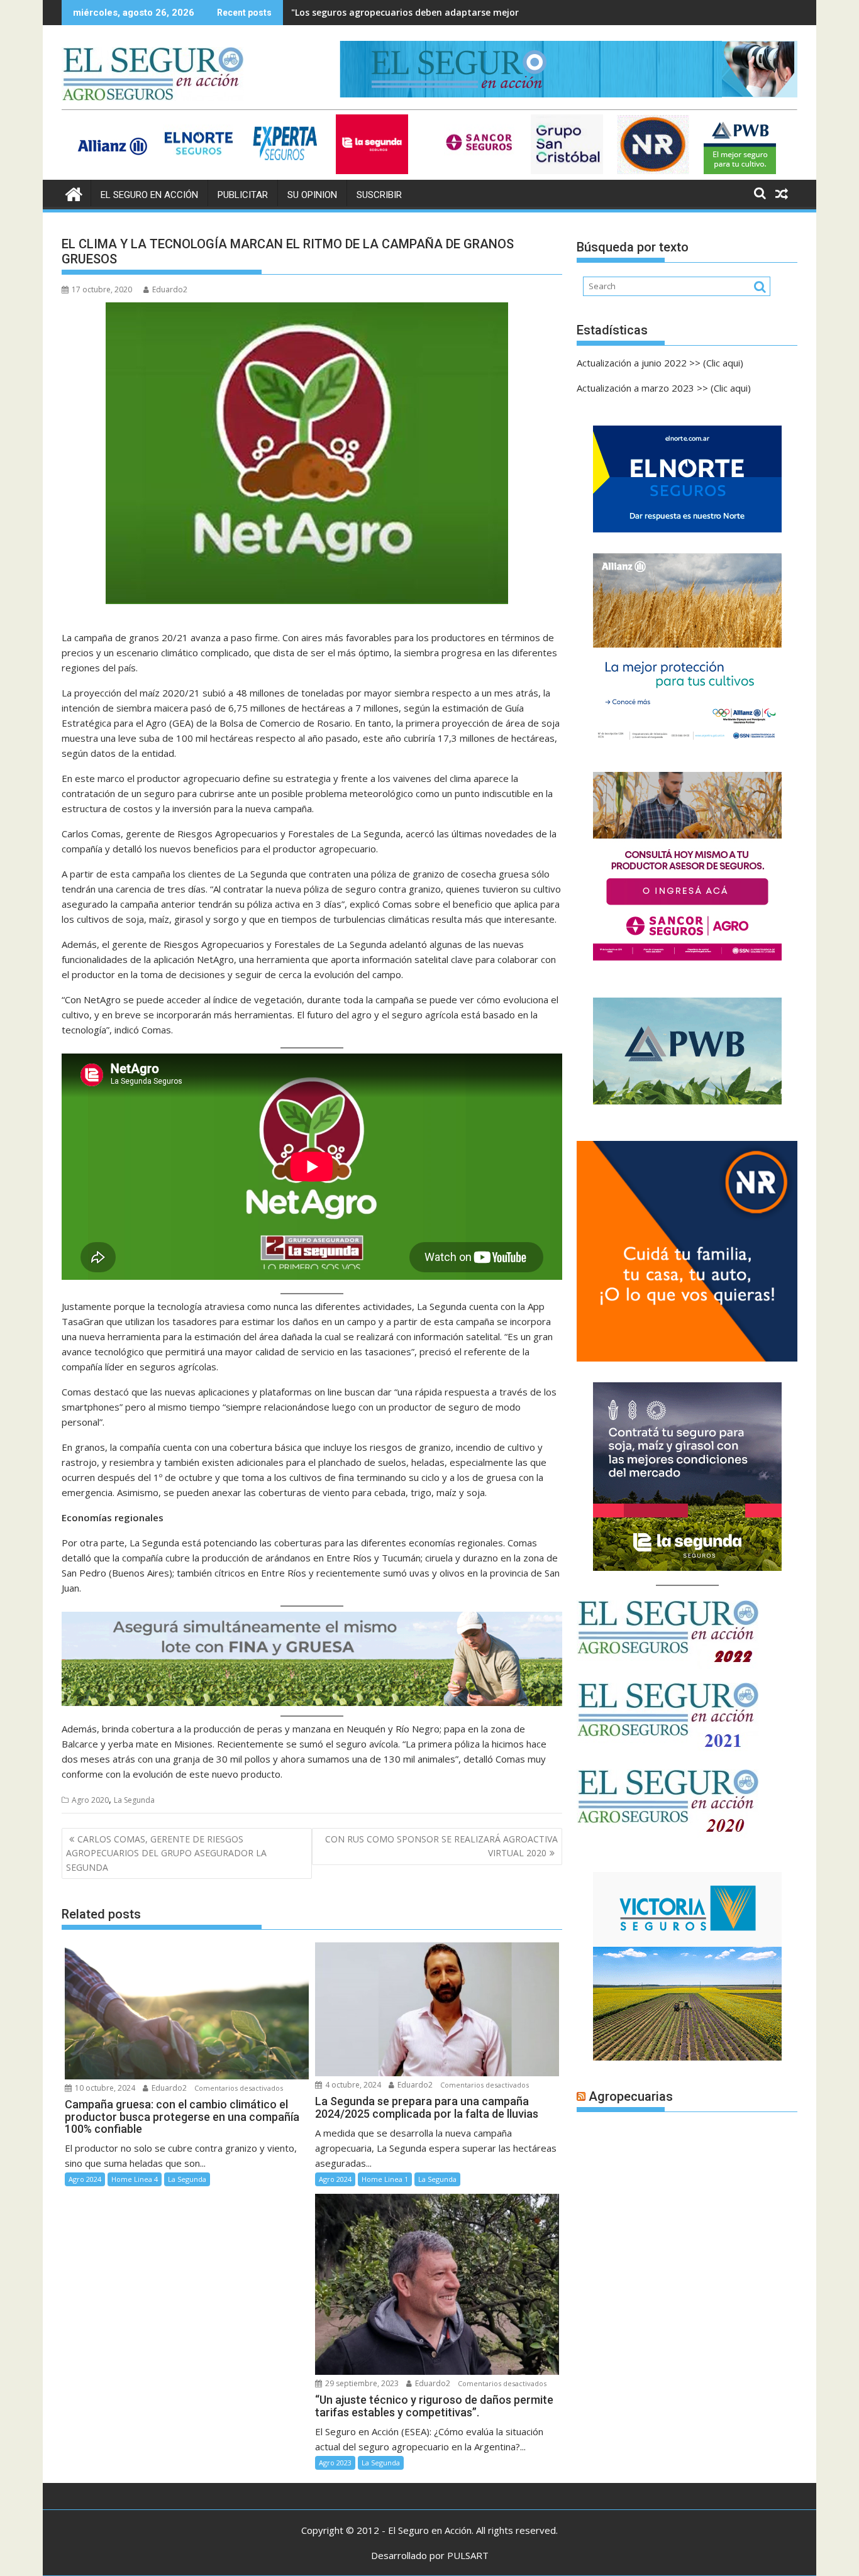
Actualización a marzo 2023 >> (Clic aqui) (664, 388)
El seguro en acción (149, 195)
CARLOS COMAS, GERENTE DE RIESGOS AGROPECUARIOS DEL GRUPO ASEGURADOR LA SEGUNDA (166, 1853)
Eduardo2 (170, 289)
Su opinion (312, 195)
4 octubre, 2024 (352, 2085)
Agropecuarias (631, 2096)
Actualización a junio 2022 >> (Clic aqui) (660, 363)
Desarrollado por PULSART (430, 2555)
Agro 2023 (335, 2463)
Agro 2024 (85, 2179)
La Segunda (134, 1800)
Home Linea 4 (135, 2179)
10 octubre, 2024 (104, 2088)
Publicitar (243, 195)
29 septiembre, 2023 (361, 2383)
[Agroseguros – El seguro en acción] (74, 193)
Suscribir (379, 195)
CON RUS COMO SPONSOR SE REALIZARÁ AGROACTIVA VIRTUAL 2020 (441, 1846)
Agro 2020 (90, 1800)
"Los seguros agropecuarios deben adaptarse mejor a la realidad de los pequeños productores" (501, 12)
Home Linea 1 (385, 2179)
